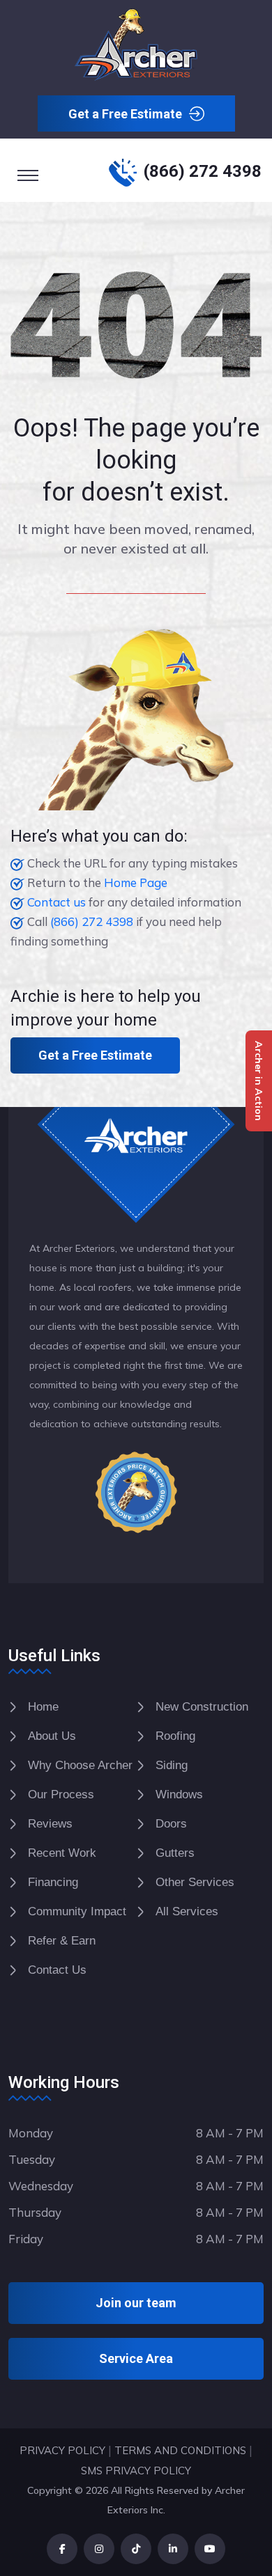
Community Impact (77, 1911)
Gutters (175, 1853)
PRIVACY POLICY (62, 2450)
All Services (187, 1911)
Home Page (136, 882)
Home (43, 1707)
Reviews (50, 1824)
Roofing (175, 1736)
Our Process (61, 1794)
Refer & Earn (62, 1941)
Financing (53, 1882)
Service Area (136, 2358)
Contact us (56, 902)
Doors (171, 1824)
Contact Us (57, 1970)
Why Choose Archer (80, 1765)
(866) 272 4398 (203, 171)
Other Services (195, 1882)
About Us (52, 1736)
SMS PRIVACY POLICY (136, 2471)
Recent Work (62, 1853)
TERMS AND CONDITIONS (180, 2450)
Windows (179, 1794)
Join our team (136, 2303)
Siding (172, 1765)
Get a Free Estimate (125, 114)
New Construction (202, 1707)
